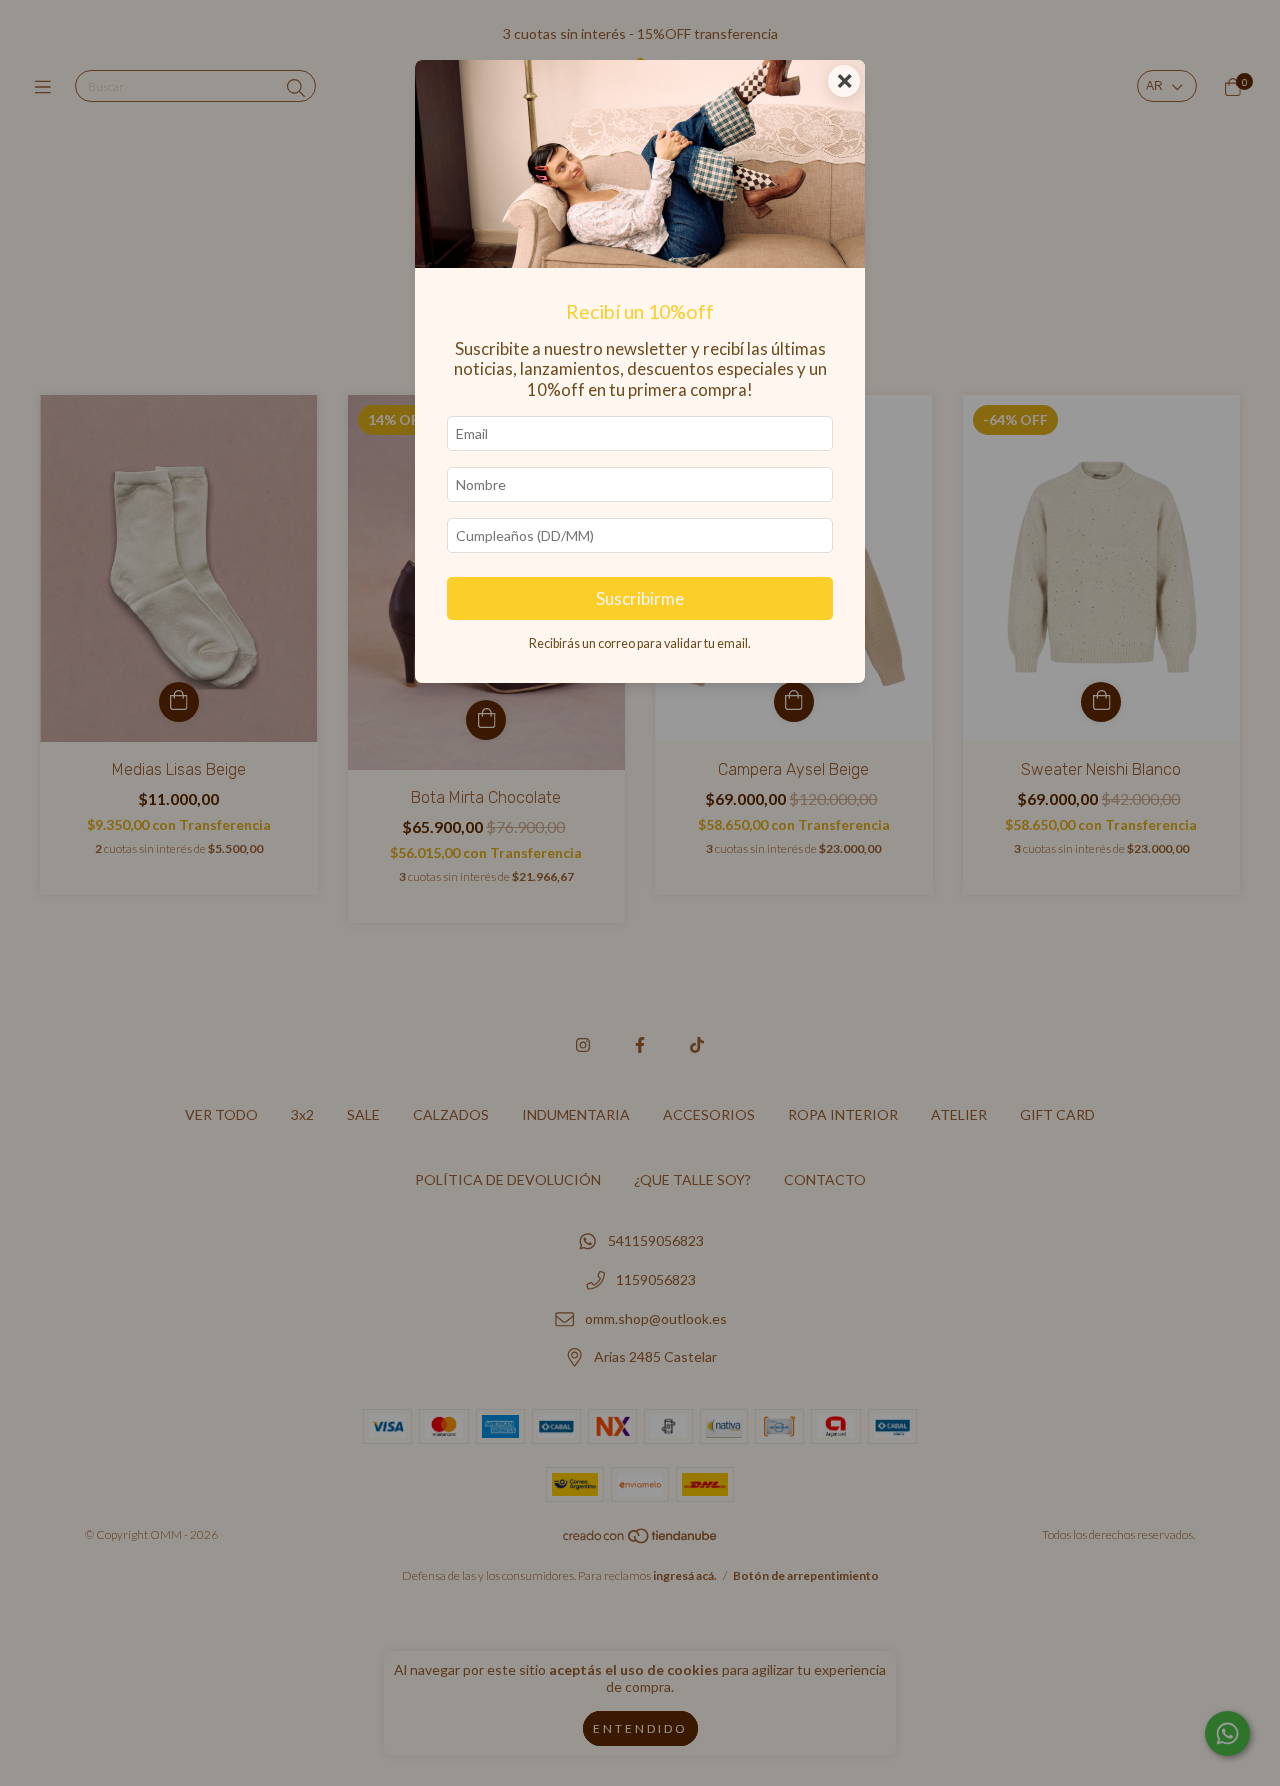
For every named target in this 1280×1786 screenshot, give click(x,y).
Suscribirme (640, 598)
